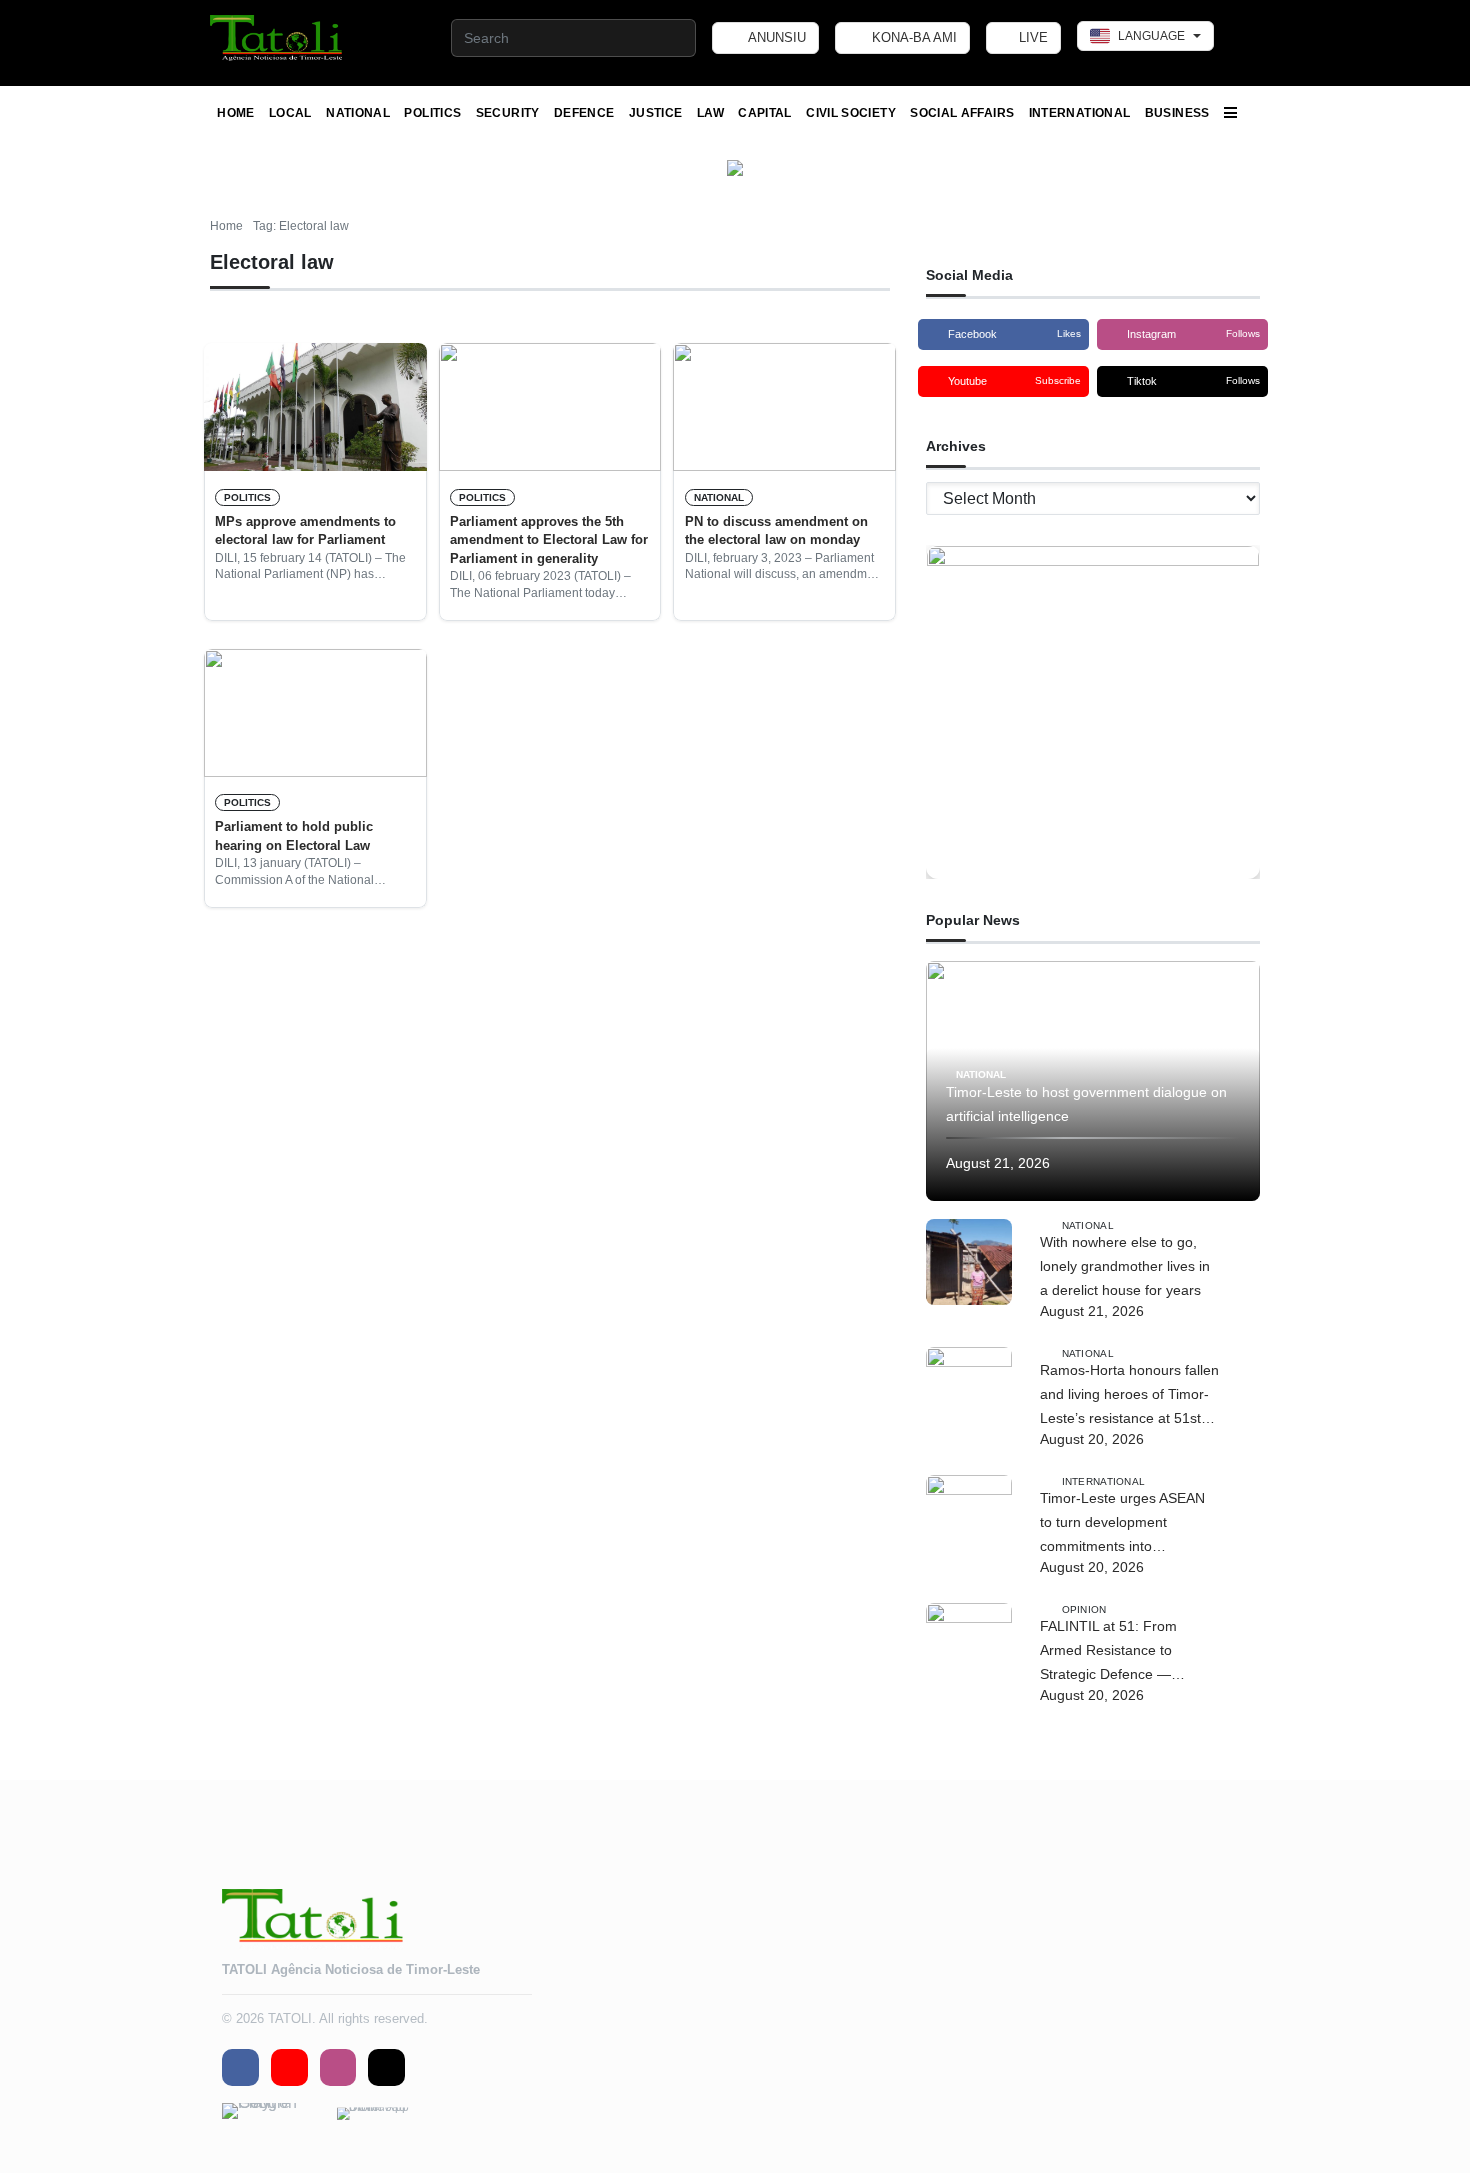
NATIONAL (358, 113)
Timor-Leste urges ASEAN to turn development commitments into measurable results (1122, 1524)
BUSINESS (1177, 113)
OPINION (1084, 1608)
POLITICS (432, 113)
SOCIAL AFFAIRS (962, 113)
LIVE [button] (1031, 37)
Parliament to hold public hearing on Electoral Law (294, 835)
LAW (710, 113)
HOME (235, 113)
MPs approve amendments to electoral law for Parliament (305, 530)
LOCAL (290, 113)
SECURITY (508, 113)
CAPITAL (765, 113)
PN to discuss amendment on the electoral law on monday (776, 530)
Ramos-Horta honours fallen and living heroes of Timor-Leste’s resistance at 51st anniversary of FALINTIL (1129, 1396)
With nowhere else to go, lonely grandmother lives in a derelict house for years (1125, 1266)
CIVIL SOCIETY (851, 113)
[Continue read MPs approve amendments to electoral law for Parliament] (315, 407)
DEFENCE (584, 113)
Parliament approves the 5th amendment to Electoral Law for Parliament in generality (549, 540)
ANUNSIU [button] (775, 37)
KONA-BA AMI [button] (912, 37)
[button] (277, 38)
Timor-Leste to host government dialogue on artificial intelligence (1086, 1104)
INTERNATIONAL (1080, 113)
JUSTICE (656, 113)
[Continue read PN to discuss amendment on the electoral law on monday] (784, 407)
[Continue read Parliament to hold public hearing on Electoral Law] (315, 713)
